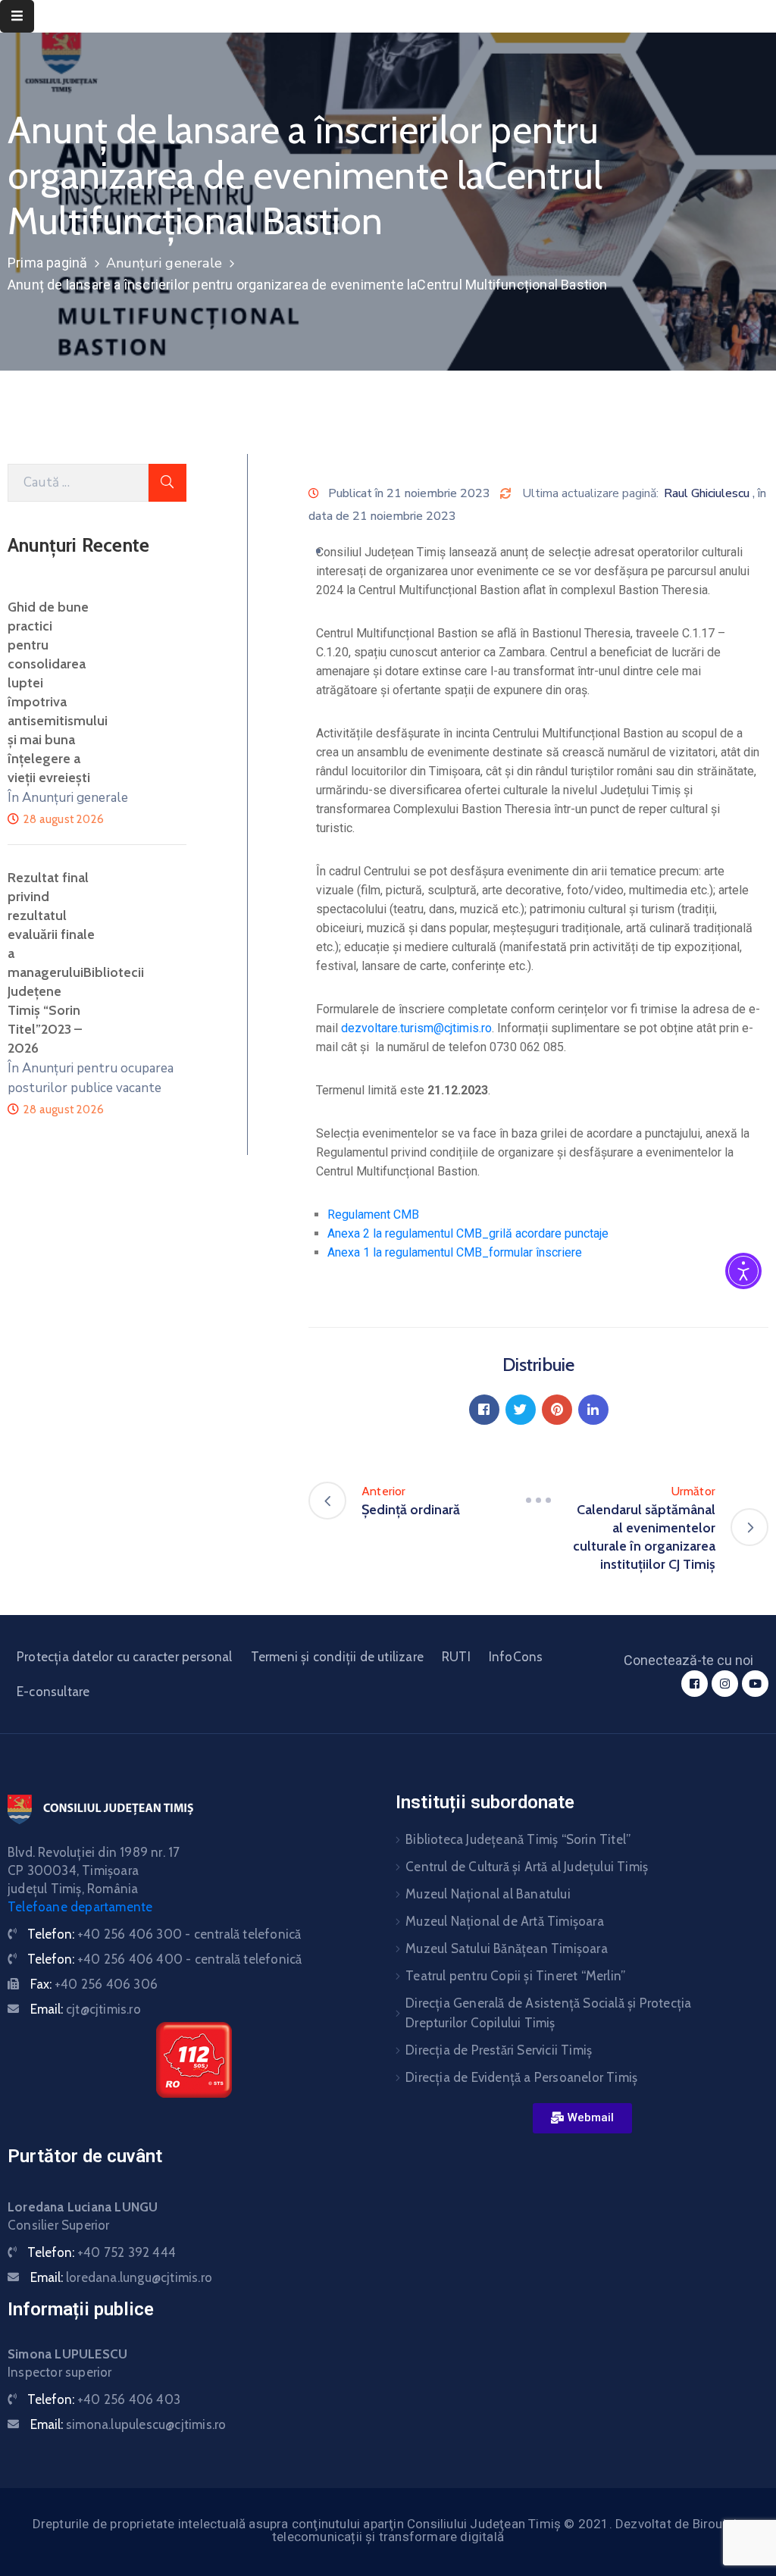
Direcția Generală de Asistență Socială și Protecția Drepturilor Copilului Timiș (548, 2013)
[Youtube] (755, 1684)
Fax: (94, 1984)
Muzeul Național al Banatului (488, 1894)
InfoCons (516, 1657)
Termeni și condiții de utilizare (337, 1657)
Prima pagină (47, 263)
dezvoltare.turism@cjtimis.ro (416, 1028)
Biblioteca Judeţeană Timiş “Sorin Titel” (518, 1839)
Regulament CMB (373, 1214)
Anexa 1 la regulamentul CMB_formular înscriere (455, 1252)
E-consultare (53, 1692)
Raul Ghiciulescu (707, 493)
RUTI (456, 1657)
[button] (582, 2118)
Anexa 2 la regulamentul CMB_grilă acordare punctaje (468, 1233)
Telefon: (164, 1934)
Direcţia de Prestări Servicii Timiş (499, 2050)
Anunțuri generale (164, 263)
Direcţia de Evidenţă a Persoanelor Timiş (521, 2077)
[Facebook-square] (695, 1684)
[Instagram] (725, 1684)
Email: (86, 2009)
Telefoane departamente (80, 1907)
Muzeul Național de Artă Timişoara (505, 1921)
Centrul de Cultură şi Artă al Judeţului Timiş (527, 1867)
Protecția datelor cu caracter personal (125, 1657)
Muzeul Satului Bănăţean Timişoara (507, 1948)
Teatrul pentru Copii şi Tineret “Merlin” (515, 1976)
